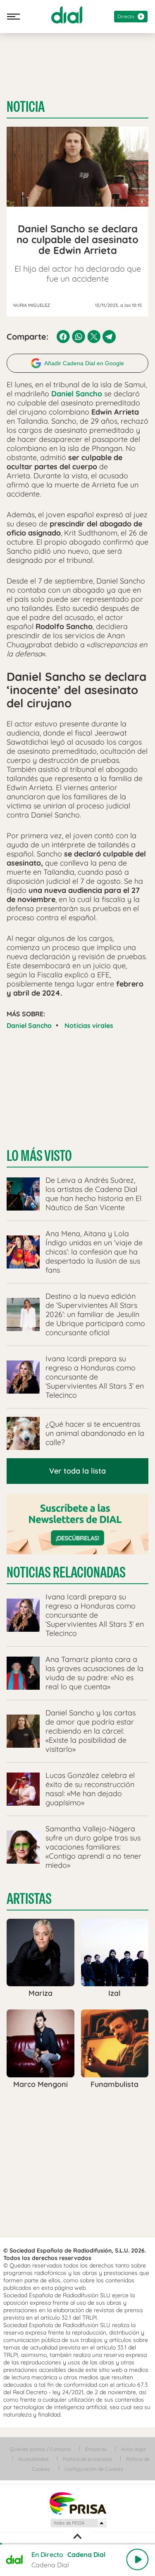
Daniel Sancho (29, 1025)
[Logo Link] (67, 15)
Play (137, 2559)
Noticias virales (89, 1025)
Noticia (26, 107)
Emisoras (96, 2449)
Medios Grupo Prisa (78, 2523)
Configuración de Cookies (94, 2469)
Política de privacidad (87, 2459)
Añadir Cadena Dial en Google (84, 363)
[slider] (77, 2544)
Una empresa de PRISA (78, 2503)
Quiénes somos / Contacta (40, 2449)
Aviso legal (134, 2449)
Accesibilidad (33, 2459)
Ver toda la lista (77, 1471)
